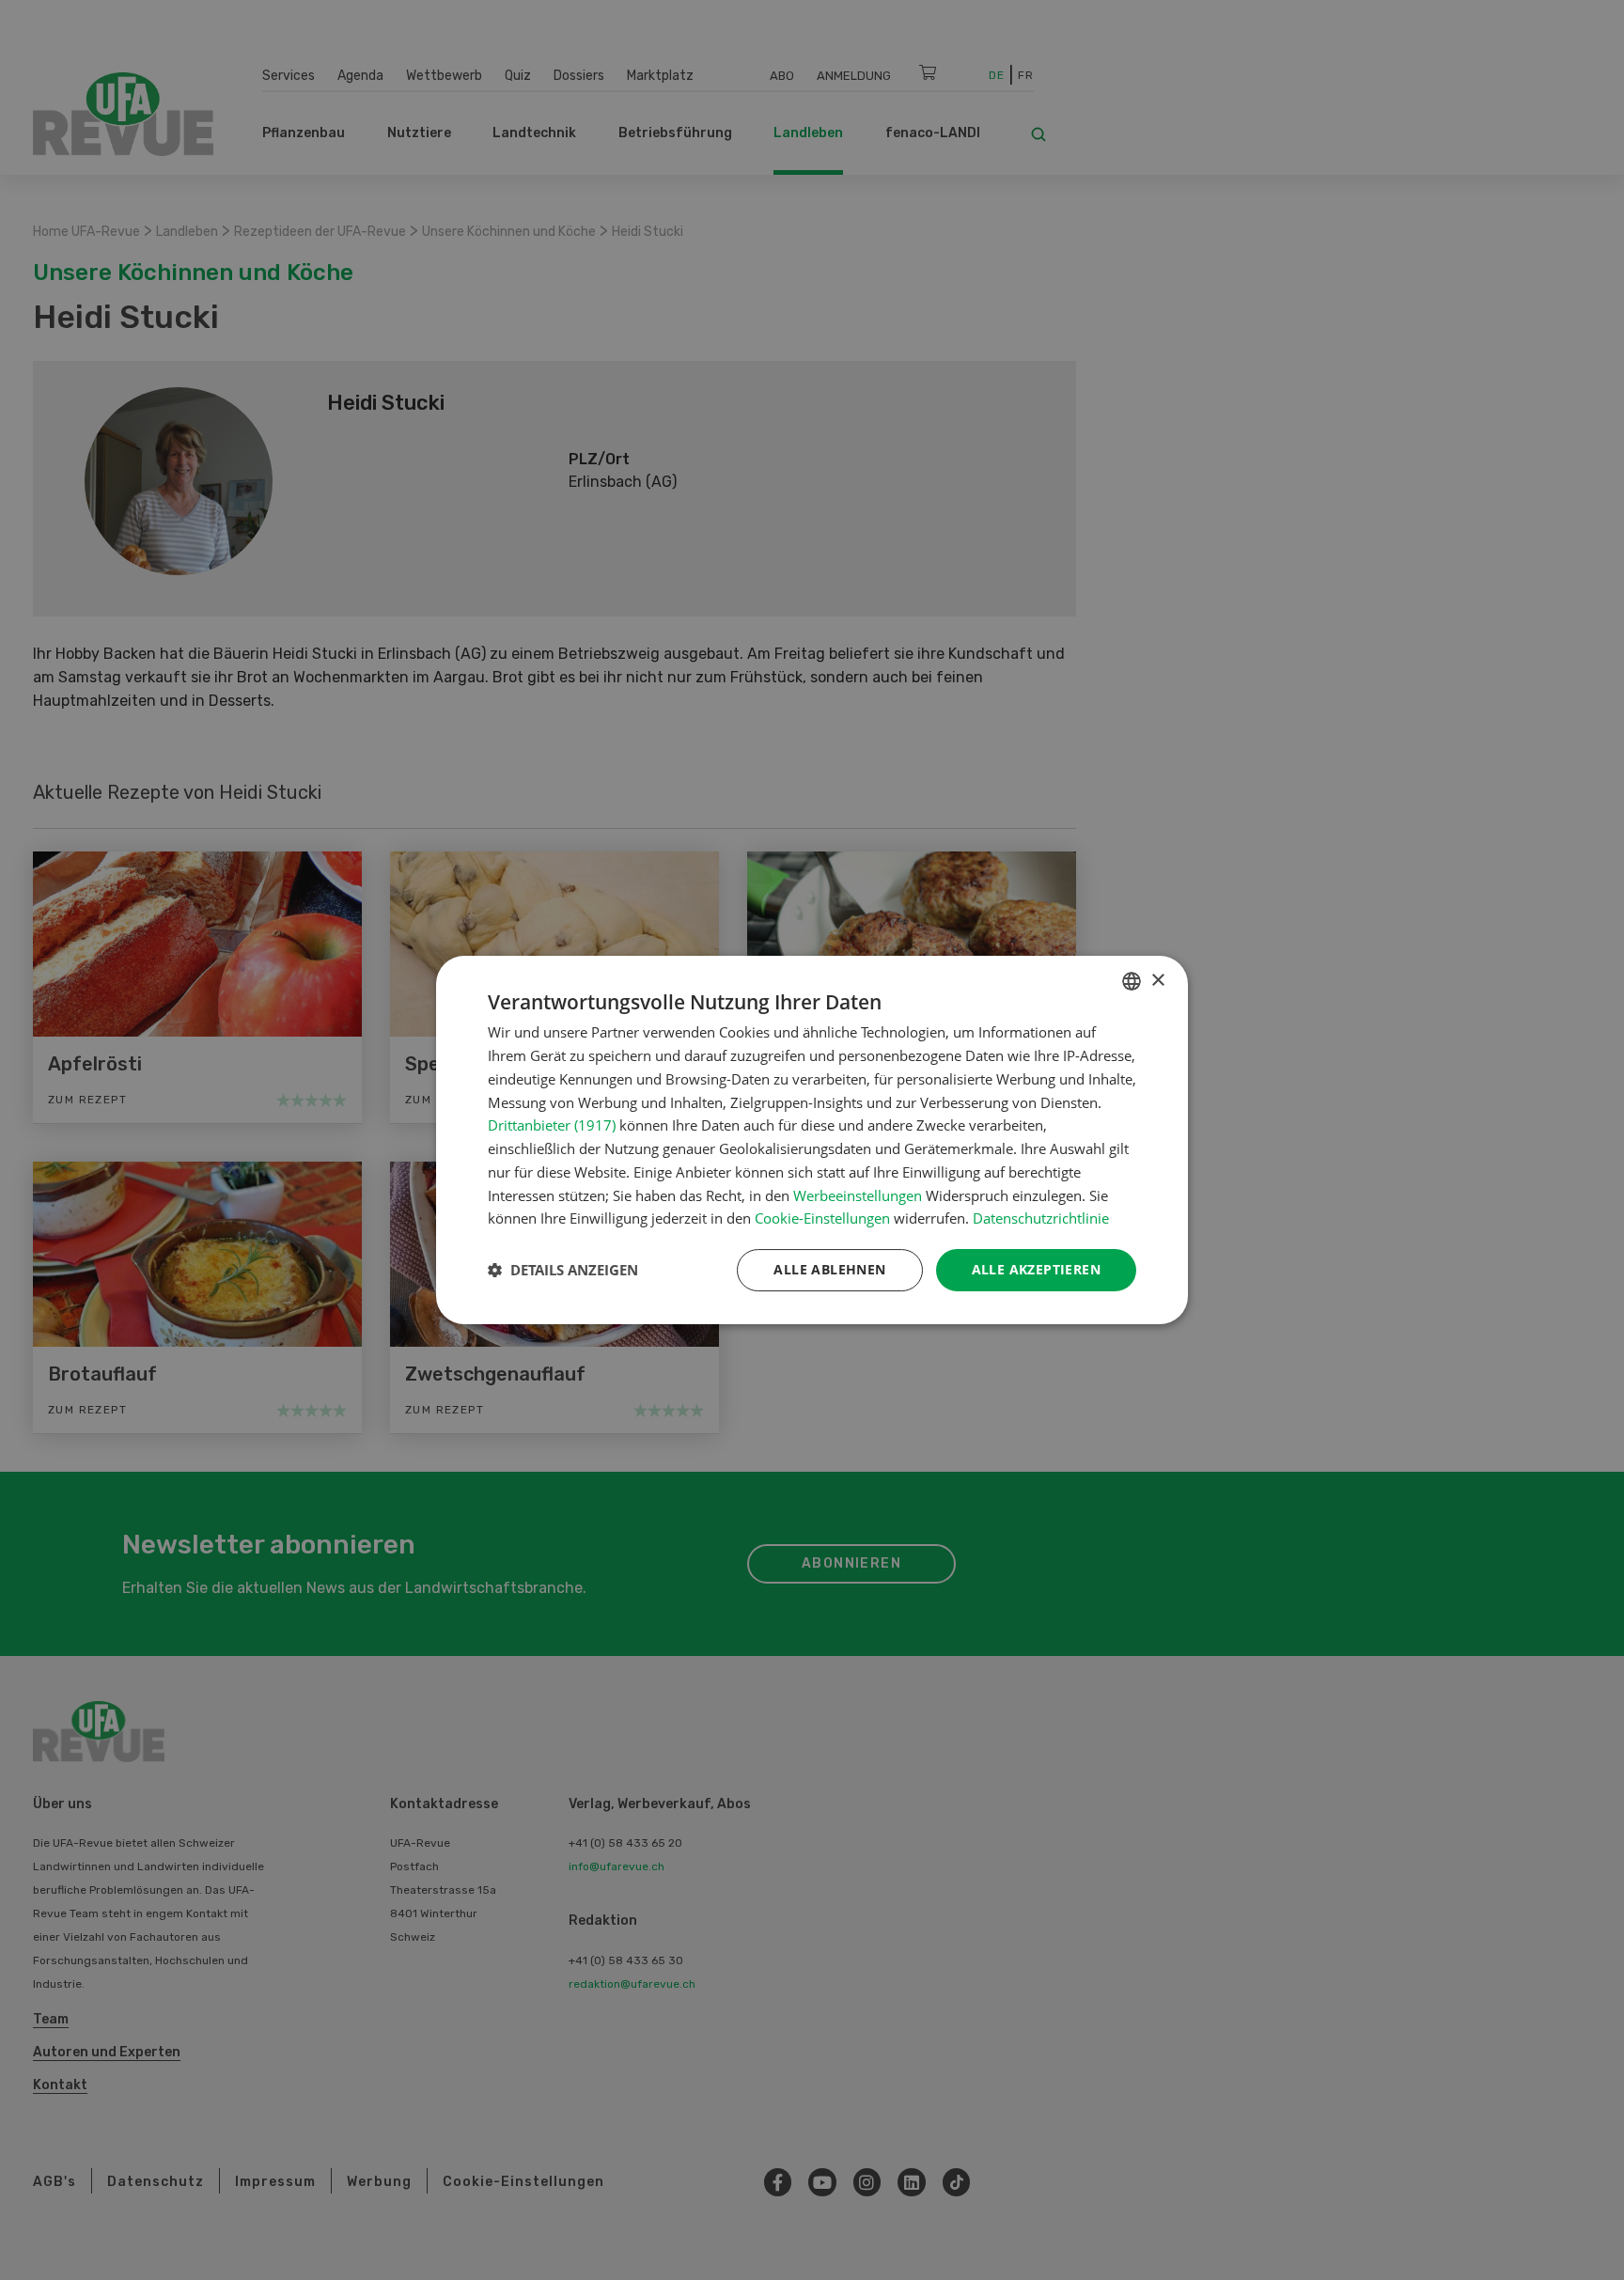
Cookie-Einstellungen (822, 1218)
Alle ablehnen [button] (829, 1269)
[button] (563, 1271)
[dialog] (812, 1140)
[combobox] (1132, 981)
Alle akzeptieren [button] (1036, 1269)
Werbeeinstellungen (858, 1195)
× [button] (1157, 981)
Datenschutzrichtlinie (1041, 1218)
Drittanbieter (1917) (552, 1125)
